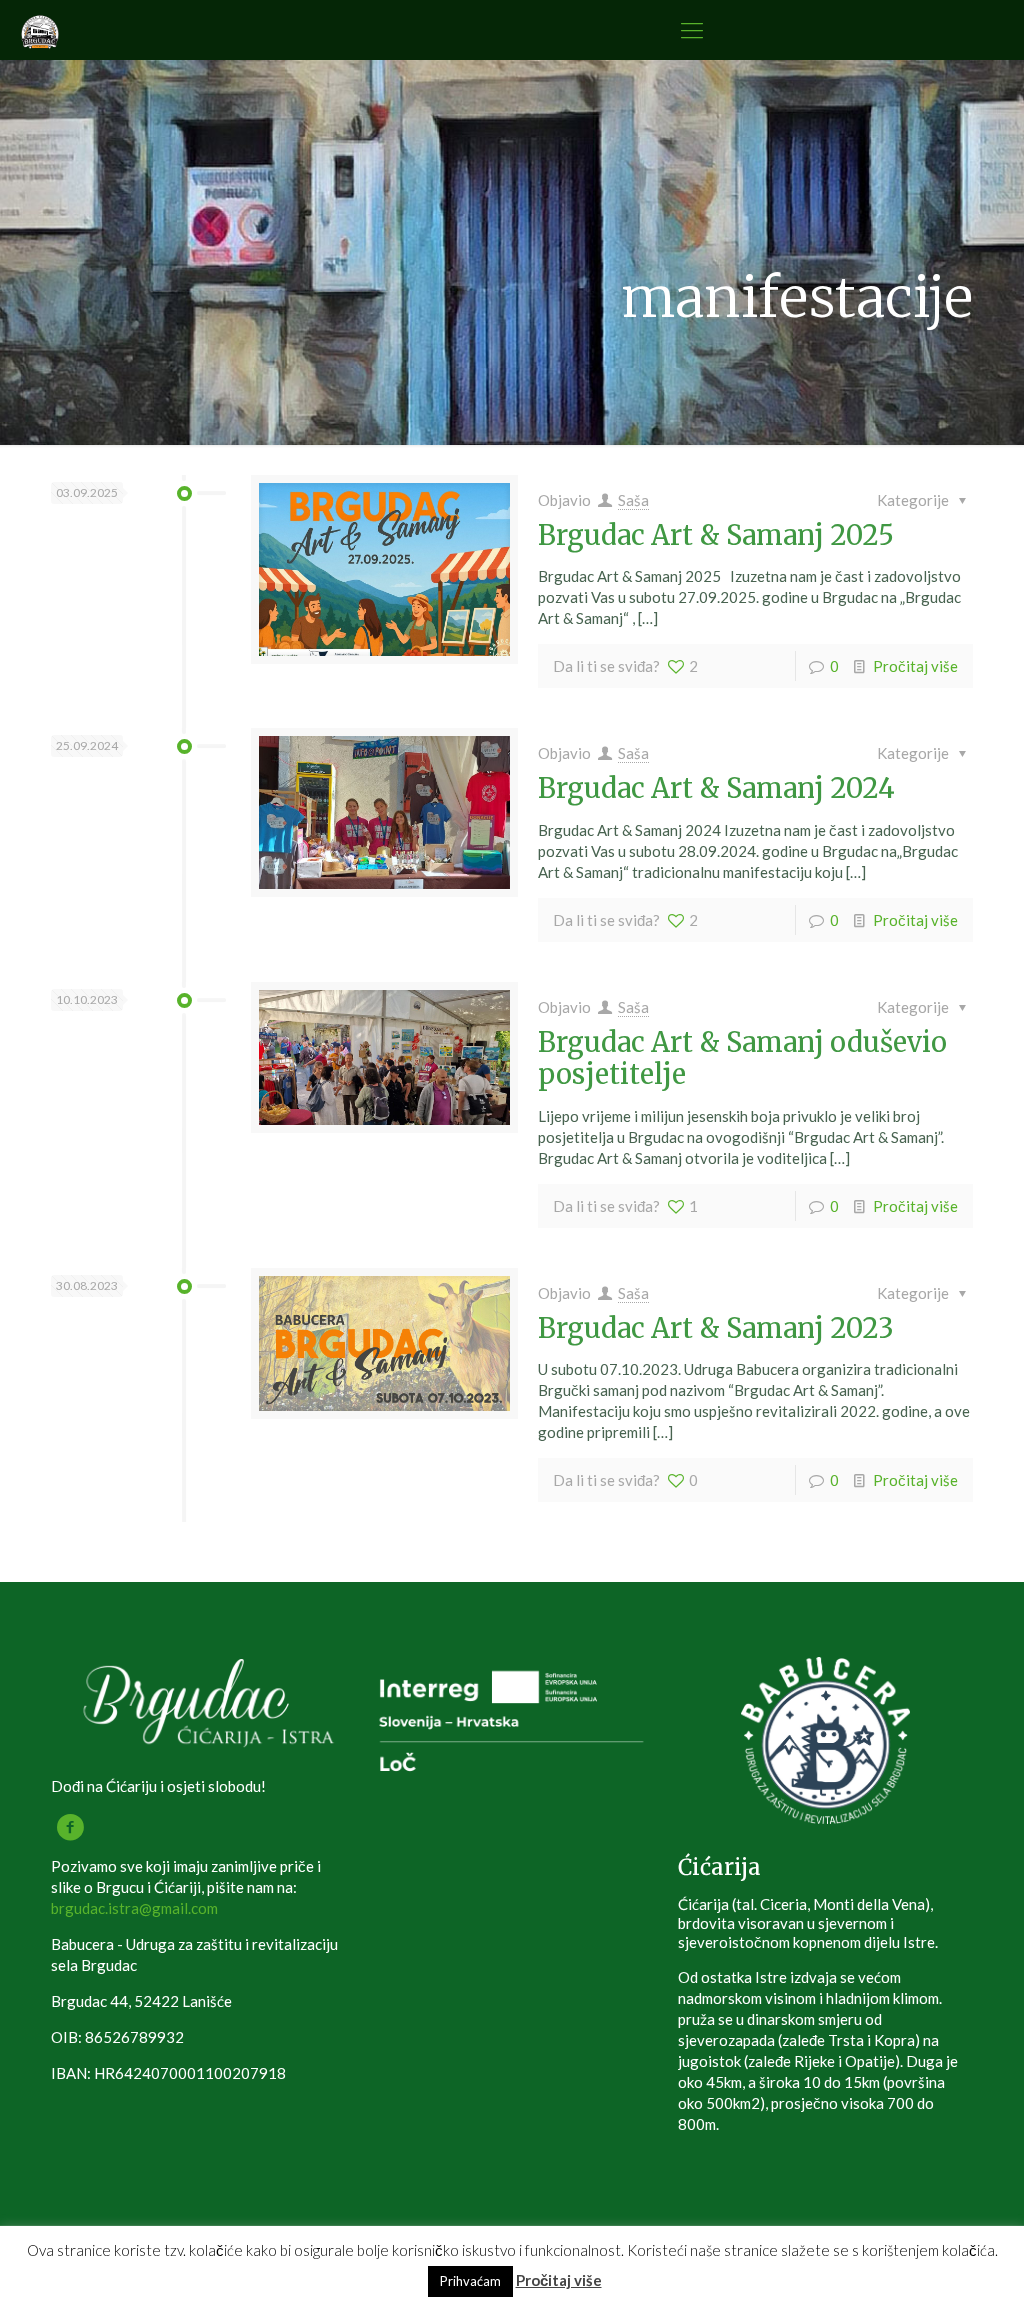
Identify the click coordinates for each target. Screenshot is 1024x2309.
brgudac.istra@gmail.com (134, 1908)
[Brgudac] (40, 30)
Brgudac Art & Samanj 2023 (716, 1328)
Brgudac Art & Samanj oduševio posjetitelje (742, 1058)
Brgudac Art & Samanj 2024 (716, 788)
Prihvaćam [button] (470, 2281)
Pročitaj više (915, 666)
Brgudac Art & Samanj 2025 (716, 535)
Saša (633, 500)
